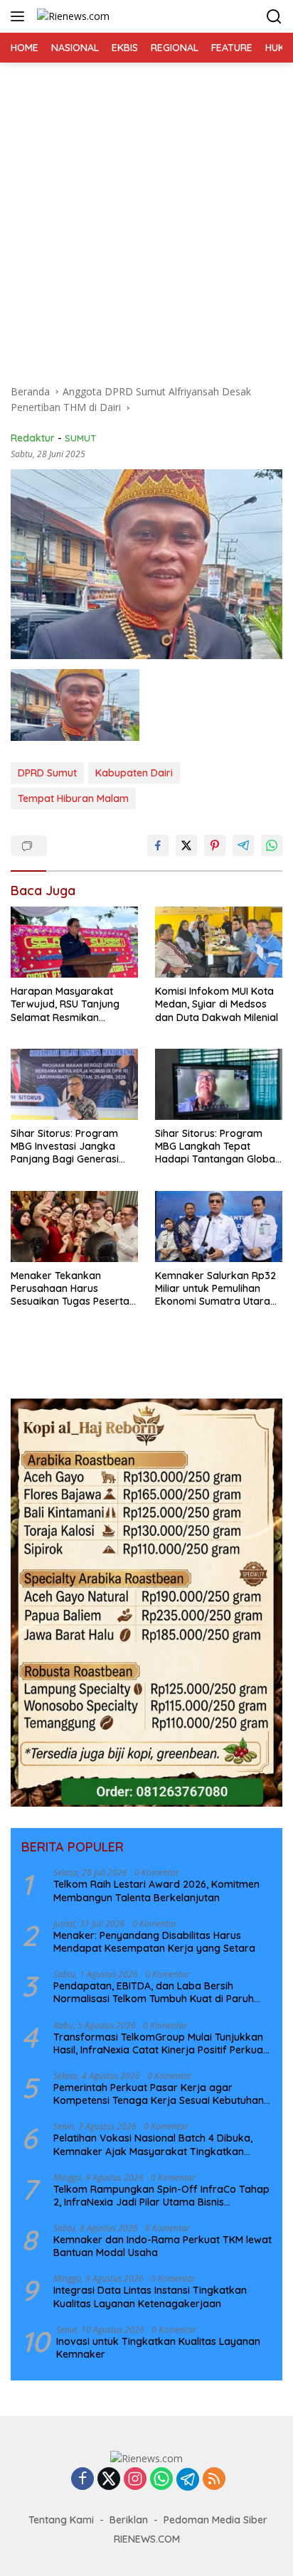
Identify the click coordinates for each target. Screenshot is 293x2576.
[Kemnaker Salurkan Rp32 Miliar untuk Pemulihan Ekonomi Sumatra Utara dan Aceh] (219, 1226)
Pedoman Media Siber (215, 2520)
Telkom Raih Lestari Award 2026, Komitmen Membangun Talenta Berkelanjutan (156, 1891)
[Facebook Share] (158, 845)
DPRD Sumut (47, 773)
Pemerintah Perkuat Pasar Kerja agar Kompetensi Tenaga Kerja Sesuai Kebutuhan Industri (159, 2094)
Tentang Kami (61, 2520)
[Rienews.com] (71, 16)
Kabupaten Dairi (134, 773)
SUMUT (80, 438)
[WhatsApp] (161, 2480)
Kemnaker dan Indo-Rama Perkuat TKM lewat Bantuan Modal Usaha (163, 2246)
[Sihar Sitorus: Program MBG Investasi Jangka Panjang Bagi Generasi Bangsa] (74, 1084)
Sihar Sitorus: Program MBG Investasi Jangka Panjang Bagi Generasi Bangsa (65, 1147)
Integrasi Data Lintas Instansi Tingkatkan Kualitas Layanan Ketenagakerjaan (150, 2297)
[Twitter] (109, 2480)
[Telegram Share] (243, 845)
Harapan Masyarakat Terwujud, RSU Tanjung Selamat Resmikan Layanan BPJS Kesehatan (71, 1004)
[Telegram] (188, 2479)
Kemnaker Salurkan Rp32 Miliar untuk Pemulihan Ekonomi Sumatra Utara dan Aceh (215, 1289)
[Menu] (20, 16)
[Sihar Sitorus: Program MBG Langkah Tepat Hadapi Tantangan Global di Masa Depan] (219, 1084)
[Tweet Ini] (186, 845)
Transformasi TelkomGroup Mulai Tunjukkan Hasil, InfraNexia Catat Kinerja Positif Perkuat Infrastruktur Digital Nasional (160, 2043)
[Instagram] (135, 2480)
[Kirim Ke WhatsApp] (272, 845)
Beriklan (129, 2520)
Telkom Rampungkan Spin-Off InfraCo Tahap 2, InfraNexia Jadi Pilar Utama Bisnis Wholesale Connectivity (161, 2196)
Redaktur (33, 438)
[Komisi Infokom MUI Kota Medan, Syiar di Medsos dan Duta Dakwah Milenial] (219, 942)
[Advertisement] (146, 216)
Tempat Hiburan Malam (73, 798)
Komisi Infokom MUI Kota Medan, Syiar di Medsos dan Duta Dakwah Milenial (217, 1004)
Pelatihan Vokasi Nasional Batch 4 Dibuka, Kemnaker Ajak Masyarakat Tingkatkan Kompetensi (153, 2144)
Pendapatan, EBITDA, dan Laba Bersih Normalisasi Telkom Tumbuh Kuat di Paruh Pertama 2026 (154, 1992)
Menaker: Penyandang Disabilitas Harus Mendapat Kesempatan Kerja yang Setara (154, 1942)
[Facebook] (82, 2480)
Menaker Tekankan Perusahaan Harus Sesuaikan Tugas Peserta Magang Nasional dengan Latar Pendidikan (72, 1289)
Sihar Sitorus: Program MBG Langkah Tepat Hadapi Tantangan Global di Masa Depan (216, 1147)
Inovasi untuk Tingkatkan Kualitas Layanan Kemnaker (158, 2348)
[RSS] (214, 2480)
